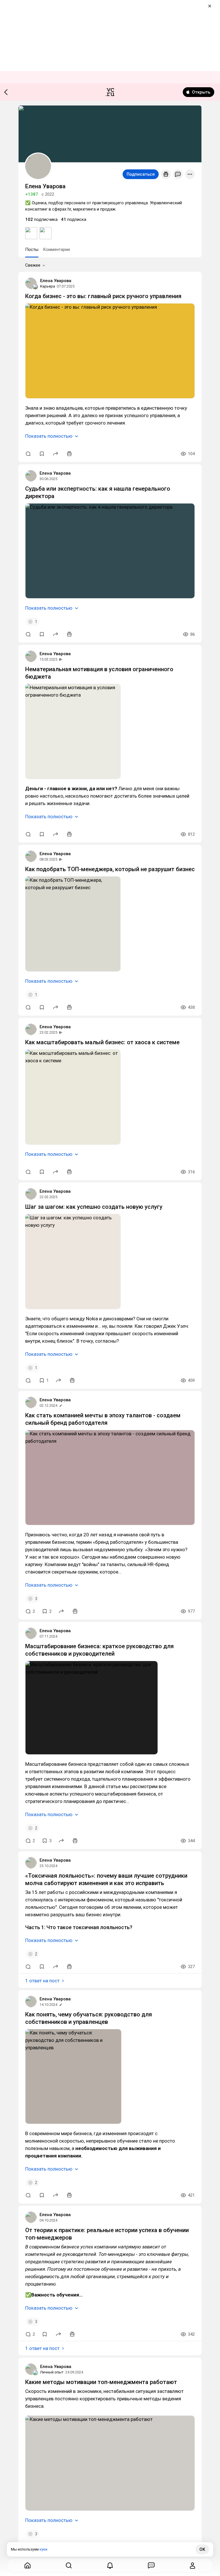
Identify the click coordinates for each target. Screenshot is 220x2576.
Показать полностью (49, 436)
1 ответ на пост (42, 1981)
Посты (32, 249)
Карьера (48, 286)
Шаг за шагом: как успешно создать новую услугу (94, 1207)
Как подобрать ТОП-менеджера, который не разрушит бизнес (110, 869)
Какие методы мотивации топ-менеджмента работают (101, 2382)
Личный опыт (52, 2372)
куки (43, 2549)
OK (202, 2549)
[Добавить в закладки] (42, 454)
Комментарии (56, 249)
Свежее (33, 265)
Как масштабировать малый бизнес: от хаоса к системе (102, 1042)
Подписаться (141, 174)
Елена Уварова (56, 281)
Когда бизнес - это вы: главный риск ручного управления (103, 296)
